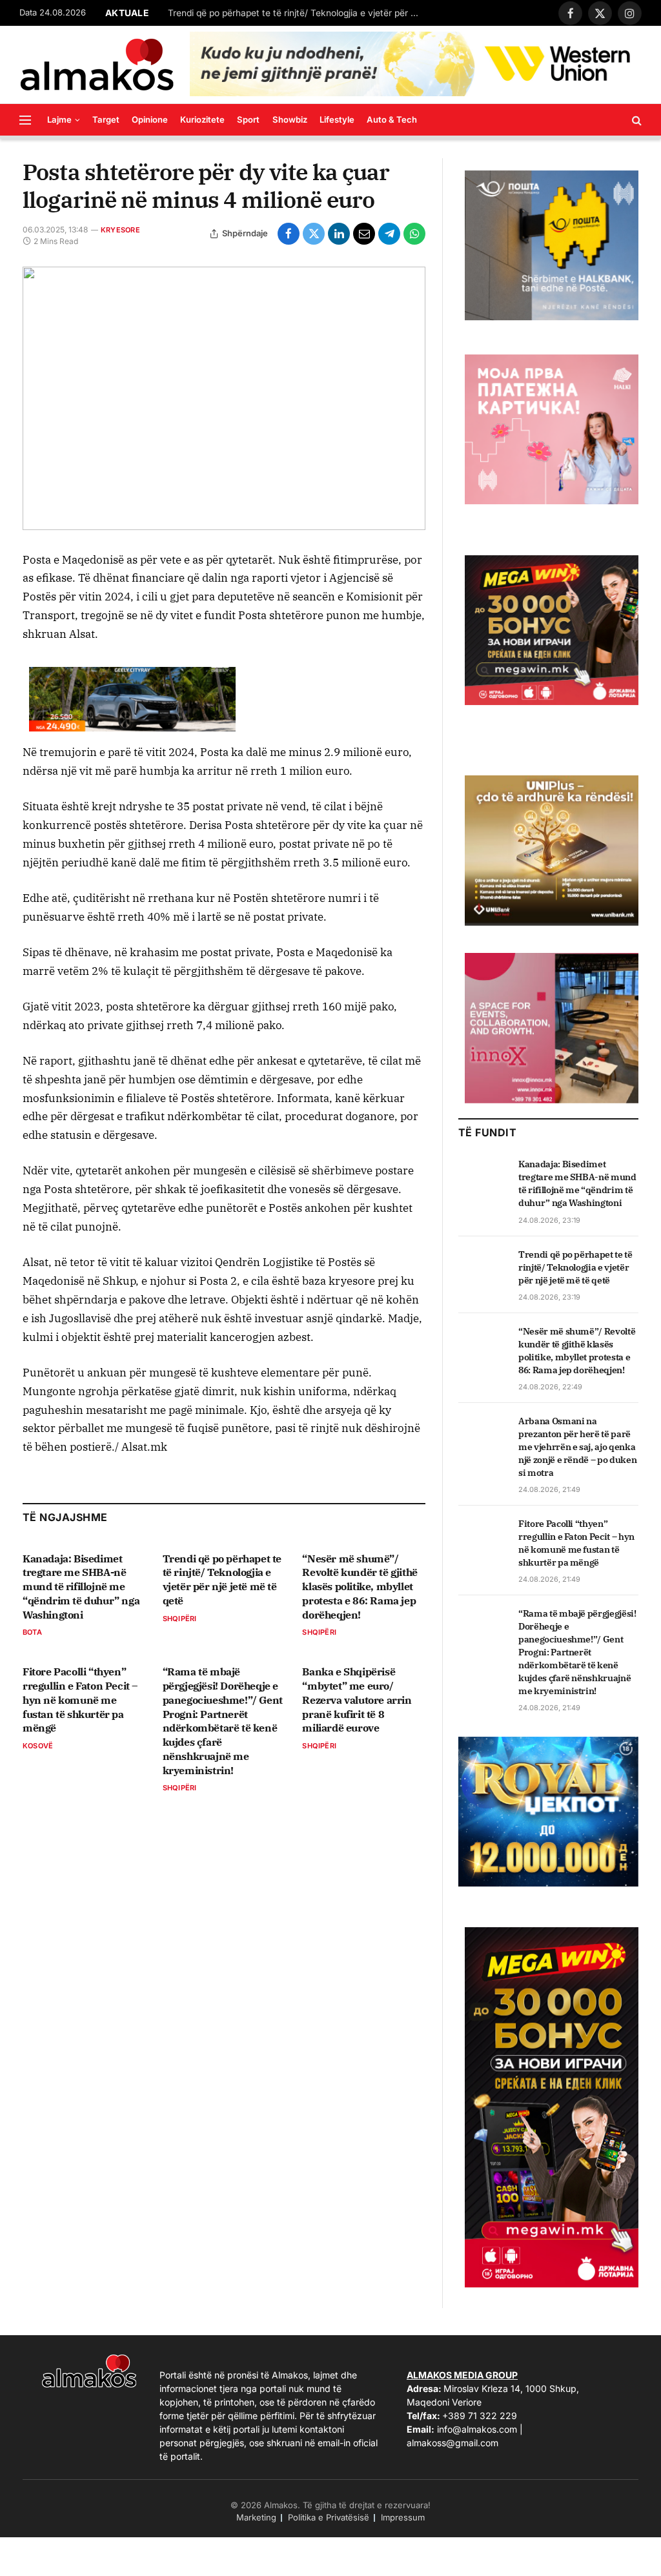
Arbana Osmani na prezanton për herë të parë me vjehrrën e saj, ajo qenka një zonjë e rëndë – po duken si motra (577, 1447)
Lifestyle (337, 119)
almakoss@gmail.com (453, 2443)
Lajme (59, 119)
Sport (248, 119)
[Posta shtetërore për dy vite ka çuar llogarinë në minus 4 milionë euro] (224, 398)
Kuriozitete (202, 119)
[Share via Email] (364, 234)
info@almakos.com (477, 2429)
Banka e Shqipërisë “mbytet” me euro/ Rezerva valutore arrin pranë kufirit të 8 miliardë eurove (357, 1700)
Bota (32, 1632)
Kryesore (120, 230)
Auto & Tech (392, 119)
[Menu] (25, 120)
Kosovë (38, 1746)
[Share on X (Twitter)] (314, 234)
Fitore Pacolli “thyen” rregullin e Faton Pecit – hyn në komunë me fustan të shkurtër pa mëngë (80, 1700)
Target (106, 119)
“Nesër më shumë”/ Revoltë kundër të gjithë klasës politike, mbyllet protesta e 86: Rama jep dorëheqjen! (360, 1587)
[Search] (636, 120)
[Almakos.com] (97, 65)
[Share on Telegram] (389, 234)
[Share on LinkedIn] (339, 234)
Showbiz (290, 119)
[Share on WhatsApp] (414, 234)
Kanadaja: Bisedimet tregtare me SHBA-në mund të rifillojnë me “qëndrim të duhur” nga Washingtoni (81, 1587)
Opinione (150, 119)
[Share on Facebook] (289, 234)
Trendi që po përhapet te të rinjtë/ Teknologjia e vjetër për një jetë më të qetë (297, 13)
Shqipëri (180, 1619)
